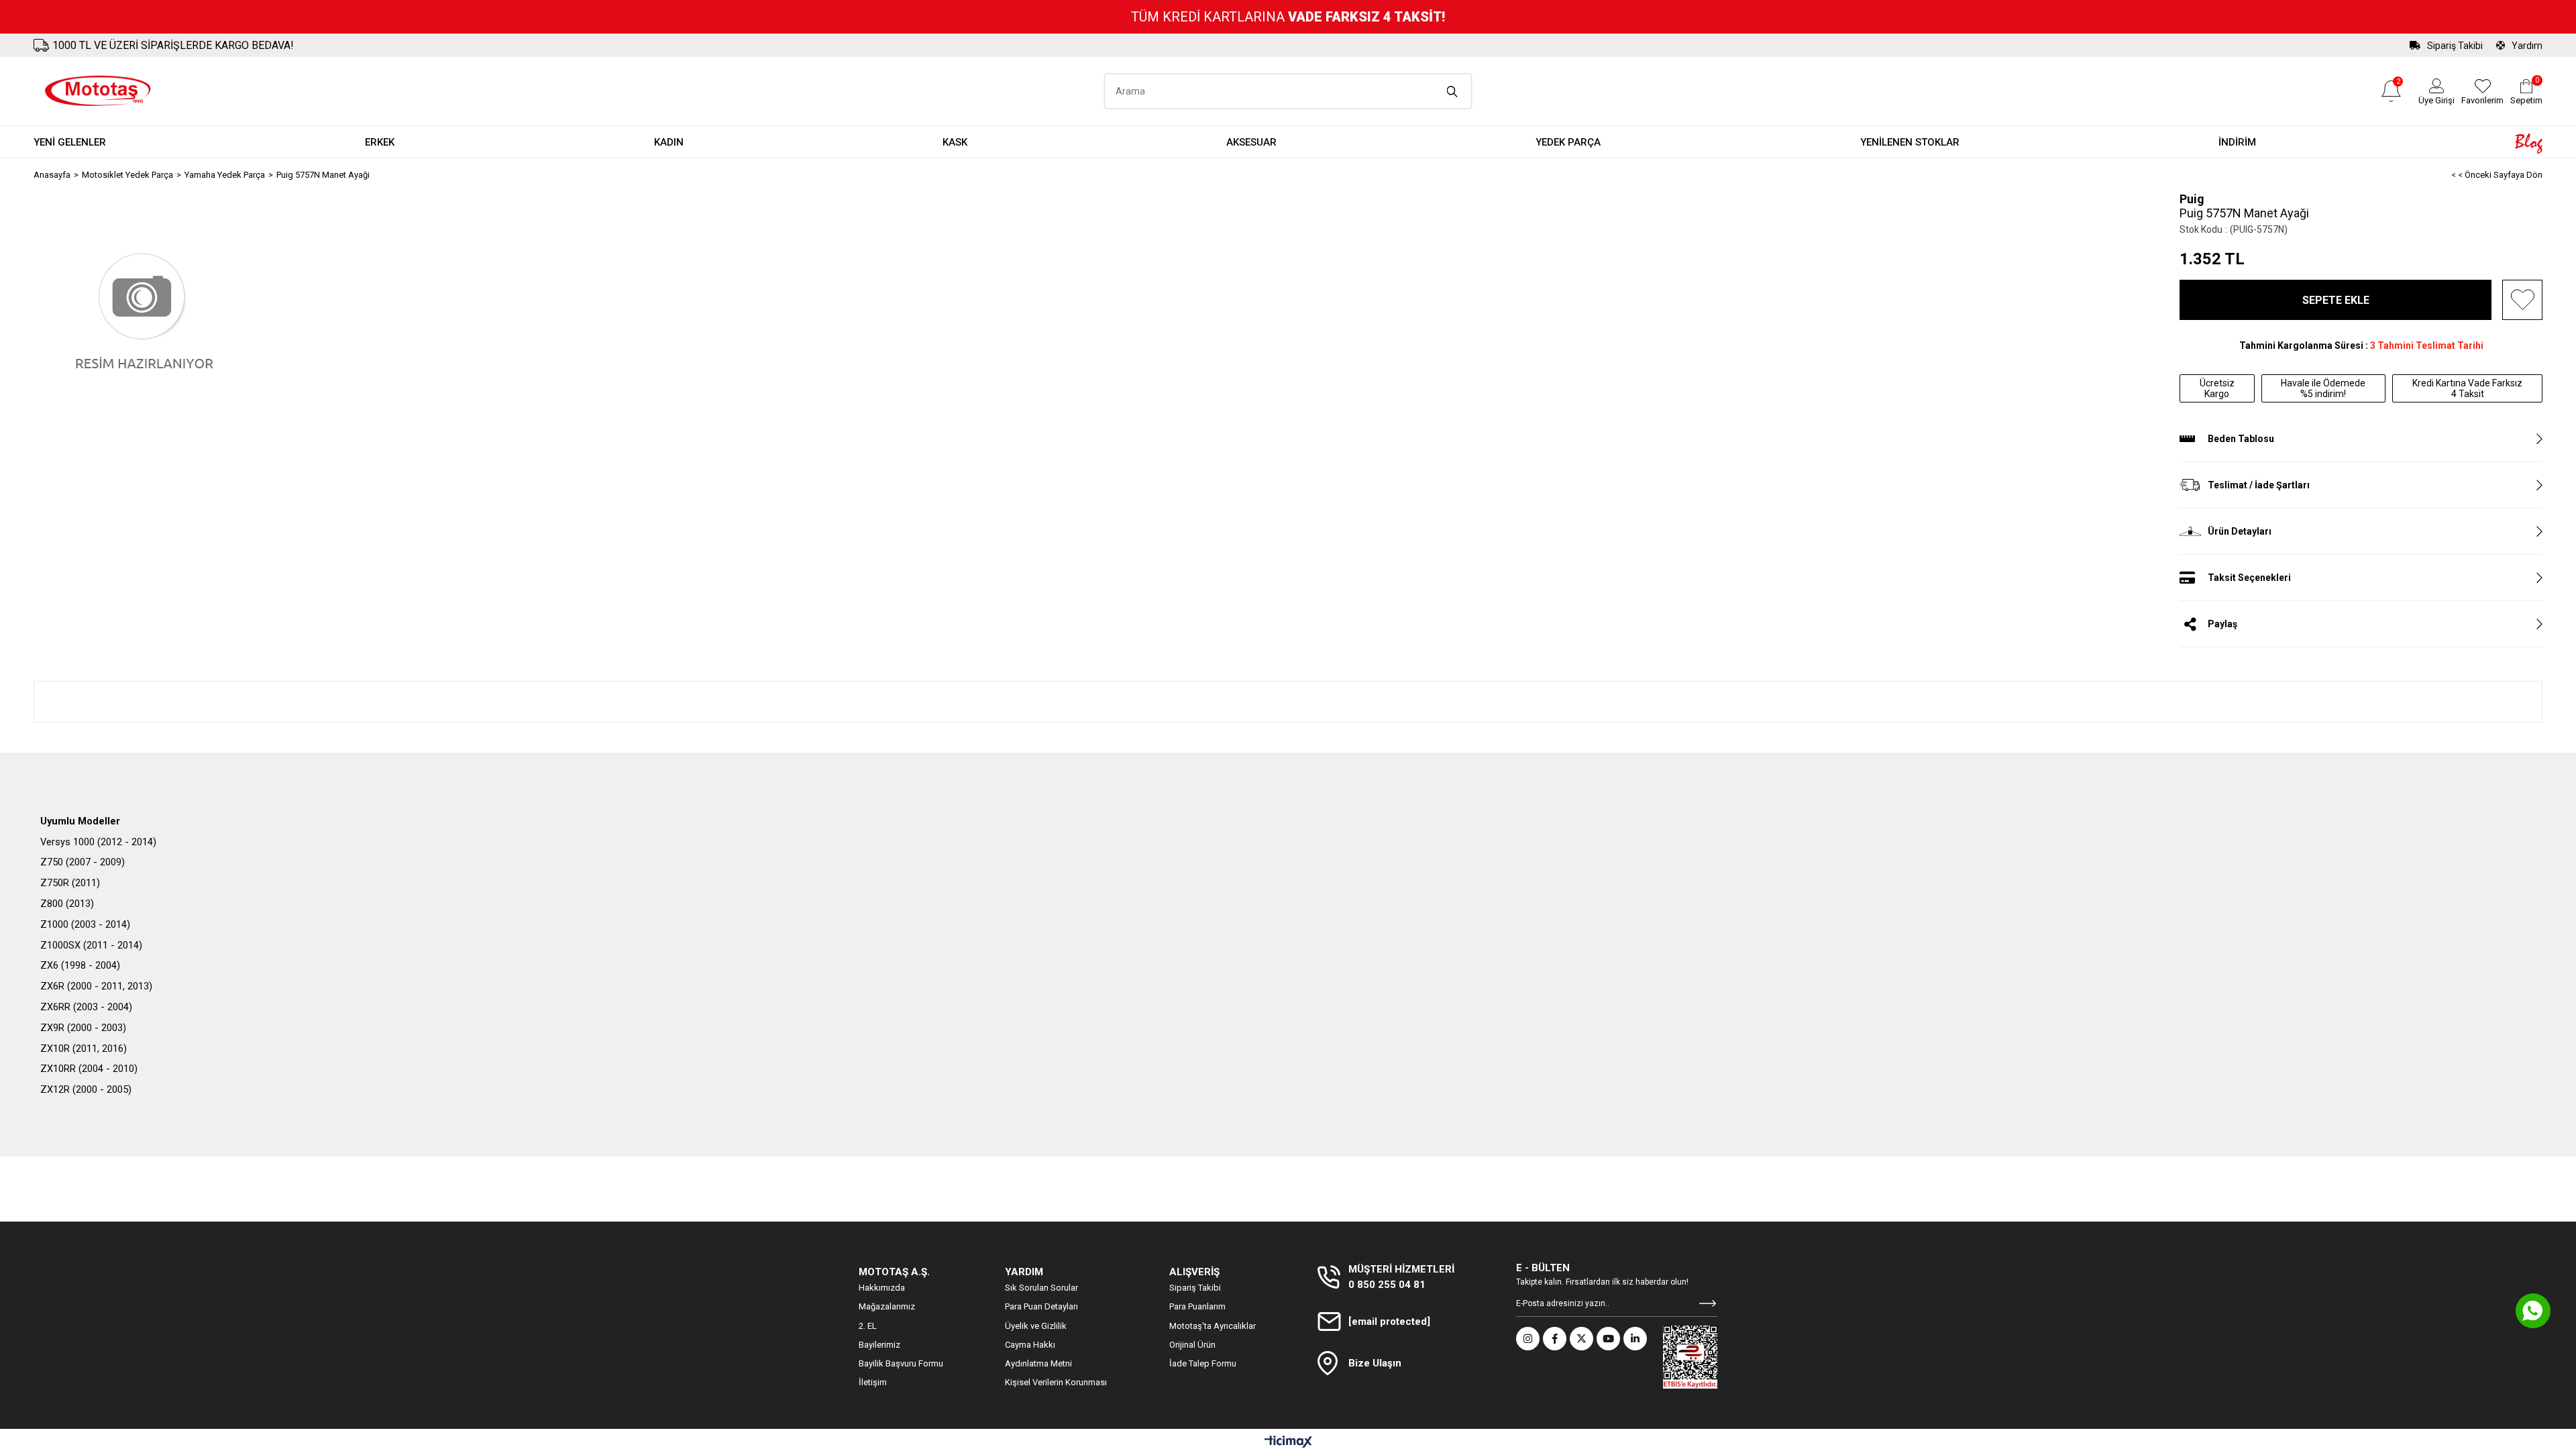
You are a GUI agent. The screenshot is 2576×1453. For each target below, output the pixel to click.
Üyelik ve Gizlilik (1036, 1326)
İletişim (873, 1382)
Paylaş (2222, 624)
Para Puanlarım (1197, 1306)
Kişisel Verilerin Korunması (1056, 1382)
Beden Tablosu (2241, 439)
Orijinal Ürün (1192, 1345)
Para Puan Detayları (1041, 1306)
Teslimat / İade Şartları (2259, 485)
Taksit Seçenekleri (2249, 578)
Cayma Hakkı (1030, 1345)
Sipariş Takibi (2455, 46)
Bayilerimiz (879, 1345)
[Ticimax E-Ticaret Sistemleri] (1288, 1443)
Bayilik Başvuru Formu (901, 1363)
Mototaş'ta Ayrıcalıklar (1213, 1326)
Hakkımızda (882, 1288)
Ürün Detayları (2240, 531)
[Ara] (1453, 91)
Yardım (2527, 46)
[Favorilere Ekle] (2522, 300)
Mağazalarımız (887, 1306)
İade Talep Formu (1203, 1363)
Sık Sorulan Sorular (1041, 1288)
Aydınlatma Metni (1038, 1363)
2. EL (868, 1326)
